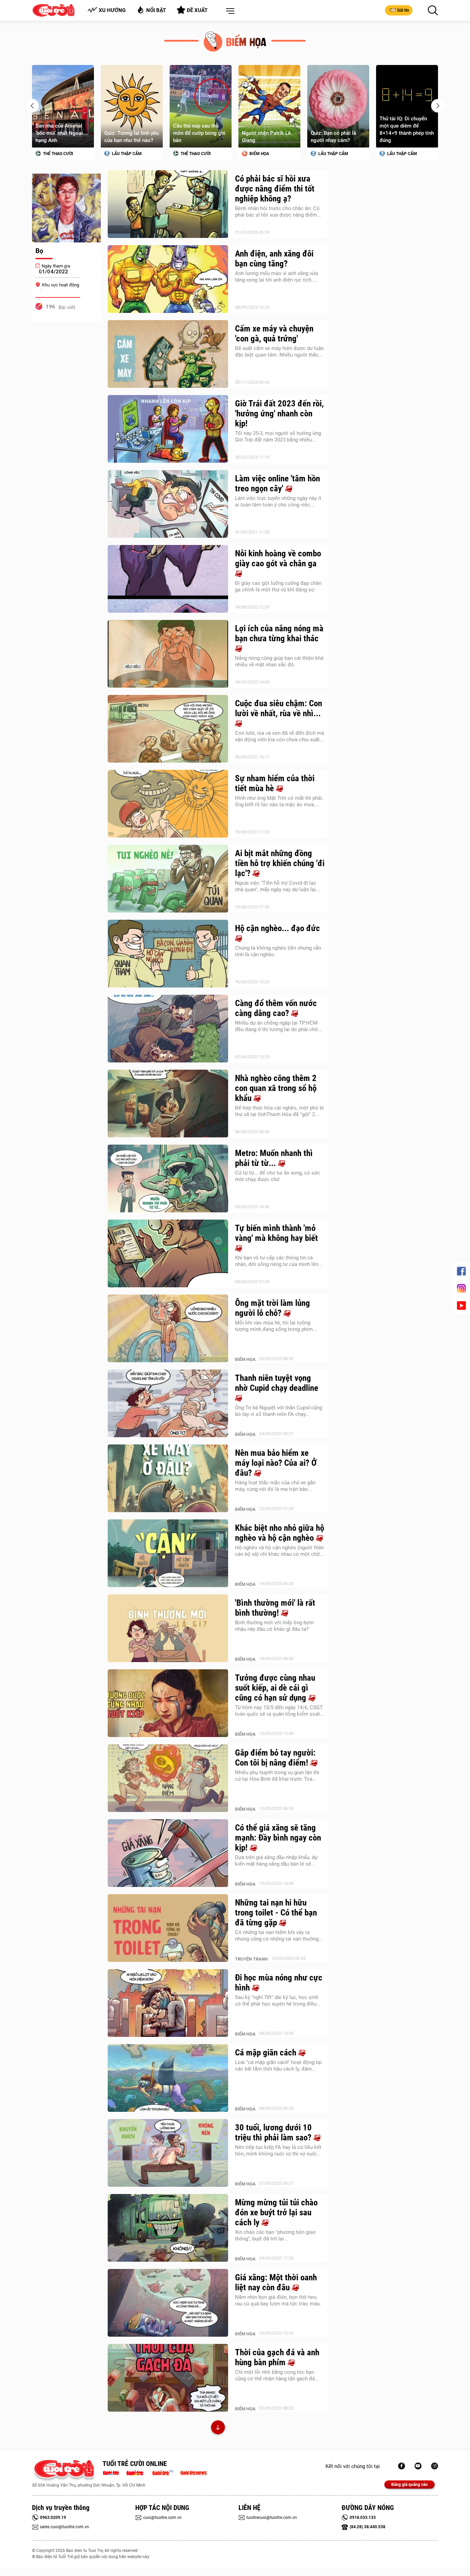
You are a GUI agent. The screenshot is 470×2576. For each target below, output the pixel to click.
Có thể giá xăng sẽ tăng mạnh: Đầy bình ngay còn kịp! (278, 1838)
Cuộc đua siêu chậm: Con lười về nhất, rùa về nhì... (279, 708)
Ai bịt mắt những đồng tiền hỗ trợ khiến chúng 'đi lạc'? (280, 863)
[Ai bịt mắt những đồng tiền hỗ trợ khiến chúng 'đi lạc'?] (168, 879)
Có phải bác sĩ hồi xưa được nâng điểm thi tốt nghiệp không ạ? (275, 189)
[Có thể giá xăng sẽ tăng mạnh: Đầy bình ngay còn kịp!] (168, 1853)
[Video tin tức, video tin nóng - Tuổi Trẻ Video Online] (165, 2472)
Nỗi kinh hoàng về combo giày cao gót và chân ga (278, 558)
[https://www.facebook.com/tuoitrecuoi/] (402, 2466)
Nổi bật (156, 10)
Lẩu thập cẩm (57, 154)
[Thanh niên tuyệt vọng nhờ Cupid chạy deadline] (168, 1404)
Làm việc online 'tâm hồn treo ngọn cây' (277, 483)
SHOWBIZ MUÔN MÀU (407, 154)
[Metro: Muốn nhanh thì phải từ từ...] (168, 1179)
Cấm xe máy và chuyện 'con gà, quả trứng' (274, 334)
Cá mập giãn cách (267, 2053)
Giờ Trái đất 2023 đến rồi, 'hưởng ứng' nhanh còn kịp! (279, 413)
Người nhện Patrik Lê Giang (197, 137)
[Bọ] (66, 208)
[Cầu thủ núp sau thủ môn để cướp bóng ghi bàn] (132, 106)
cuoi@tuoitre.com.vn (162, 2518)
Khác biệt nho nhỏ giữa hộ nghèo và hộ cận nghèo (280, 1533)
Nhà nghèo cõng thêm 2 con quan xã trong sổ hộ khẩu (276, 1088)
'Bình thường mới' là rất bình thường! (275, 1608)
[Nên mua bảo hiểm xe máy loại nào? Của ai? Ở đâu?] (168, 1478)
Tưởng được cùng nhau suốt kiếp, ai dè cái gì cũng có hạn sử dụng (275, 1688)
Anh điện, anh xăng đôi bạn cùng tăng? (274, 259)
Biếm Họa (190, 154)
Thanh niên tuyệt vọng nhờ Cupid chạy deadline (277, 1383)
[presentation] (32, 106)
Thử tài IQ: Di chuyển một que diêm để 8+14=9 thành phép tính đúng (338, 129)
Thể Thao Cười (126, 154)
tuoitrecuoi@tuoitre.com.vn (272, 2518)
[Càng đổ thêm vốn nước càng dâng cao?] (168, 1029)
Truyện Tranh (251, 1959)
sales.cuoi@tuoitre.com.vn (65, 2527)
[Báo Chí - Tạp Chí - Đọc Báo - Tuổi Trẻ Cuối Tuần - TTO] (137, 2472)
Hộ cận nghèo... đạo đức (277, 928)
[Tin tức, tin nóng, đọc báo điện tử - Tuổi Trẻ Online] (113, 2472)
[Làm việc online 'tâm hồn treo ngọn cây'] (168, 504)
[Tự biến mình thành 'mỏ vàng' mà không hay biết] (168, 1254)
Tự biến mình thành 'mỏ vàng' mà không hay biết (276, 1233)
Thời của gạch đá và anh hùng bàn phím (277, 2357)
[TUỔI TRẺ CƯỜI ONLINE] (64, 2471)
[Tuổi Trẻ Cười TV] (418, 2466)
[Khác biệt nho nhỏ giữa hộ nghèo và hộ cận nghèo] (168, 1553)
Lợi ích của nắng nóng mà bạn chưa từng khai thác (279, 633)
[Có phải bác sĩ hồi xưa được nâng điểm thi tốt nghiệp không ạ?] (168, 204)
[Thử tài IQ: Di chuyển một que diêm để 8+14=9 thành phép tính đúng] (338, 106)
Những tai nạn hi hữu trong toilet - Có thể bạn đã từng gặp (276, 1913)
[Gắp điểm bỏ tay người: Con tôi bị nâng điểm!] (168, 1778)
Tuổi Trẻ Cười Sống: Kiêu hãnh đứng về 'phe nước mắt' (406, 133)
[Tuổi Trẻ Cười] (435, 2466)
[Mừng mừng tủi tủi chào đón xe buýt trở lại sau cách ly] (168, 2228)
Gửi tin (403, 10)
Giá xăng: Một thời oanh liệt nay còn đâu (276, 2282)
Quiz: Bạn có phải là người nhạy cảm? (265, 137)
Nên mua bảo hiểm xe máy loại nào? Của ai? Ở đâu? (276, 1463)
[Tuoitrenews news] (193, 2472)
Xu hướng (112, 10)
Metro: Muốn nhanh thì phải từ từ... (274, 1158)
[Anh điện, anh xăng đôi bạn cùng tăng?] (168, 279)
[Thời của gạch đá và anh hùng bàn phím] (168, 2378)
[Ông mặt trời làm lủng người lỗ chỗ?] (168, 1329)
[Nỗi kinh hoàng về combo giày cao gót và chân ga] (168, 579)
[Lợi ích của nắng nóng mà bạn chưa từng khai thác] (168, 654)
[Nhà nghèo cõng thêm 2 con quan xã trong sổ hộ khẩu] (168, 1104)
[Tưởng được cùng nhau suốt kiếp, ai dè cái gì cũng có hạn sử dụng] (168, 1703)
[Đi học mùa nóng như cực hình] (168, 2003)
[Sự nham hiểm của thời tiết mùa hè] (168, 804)
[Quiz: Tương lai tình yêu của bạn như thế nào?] (63, 106)
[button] (229, 11)
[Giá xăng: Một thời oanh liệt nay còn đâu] (168, 2303)
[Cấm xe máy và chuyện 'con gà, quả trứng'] (168, 354)
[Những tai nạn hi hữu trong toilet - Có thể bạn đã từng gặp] (168, 1928)
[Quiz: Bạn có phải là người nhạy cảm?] (269, 106)
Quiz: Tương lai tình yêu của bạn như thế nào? (63, 137)
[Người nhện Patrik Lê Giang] (201, 106)
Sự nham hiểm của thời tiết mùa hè (275, 783)
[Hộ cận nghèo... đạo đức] (168, 954)
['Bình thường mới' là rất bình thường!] (168, 1628)
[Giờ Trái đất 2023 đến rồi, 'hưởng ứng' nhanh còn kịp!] (168, 429)
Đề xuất (197, 10)
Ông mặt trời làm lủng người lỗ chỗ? (273, 1308)
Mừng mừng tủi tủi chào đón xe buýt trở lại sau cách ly (276, 2212)
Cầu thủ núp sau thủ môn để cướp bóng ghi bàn (130, 133)
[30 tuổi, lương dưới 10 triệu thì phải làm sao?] (168, 2153)
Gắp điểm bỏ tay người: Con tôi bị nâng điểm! (275, 1758)
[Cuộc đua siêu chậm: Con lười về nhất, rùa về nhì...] (168, 729)
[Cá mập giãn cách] (168, 2078)
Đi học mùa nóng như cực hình (279, 1983)
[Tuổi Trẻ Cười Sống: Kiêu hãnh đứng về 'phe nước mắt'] (407, 106)
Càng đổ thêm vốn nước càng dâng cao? (276, 1008)
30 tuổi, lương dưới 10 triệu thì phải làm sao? (274, 2132)
